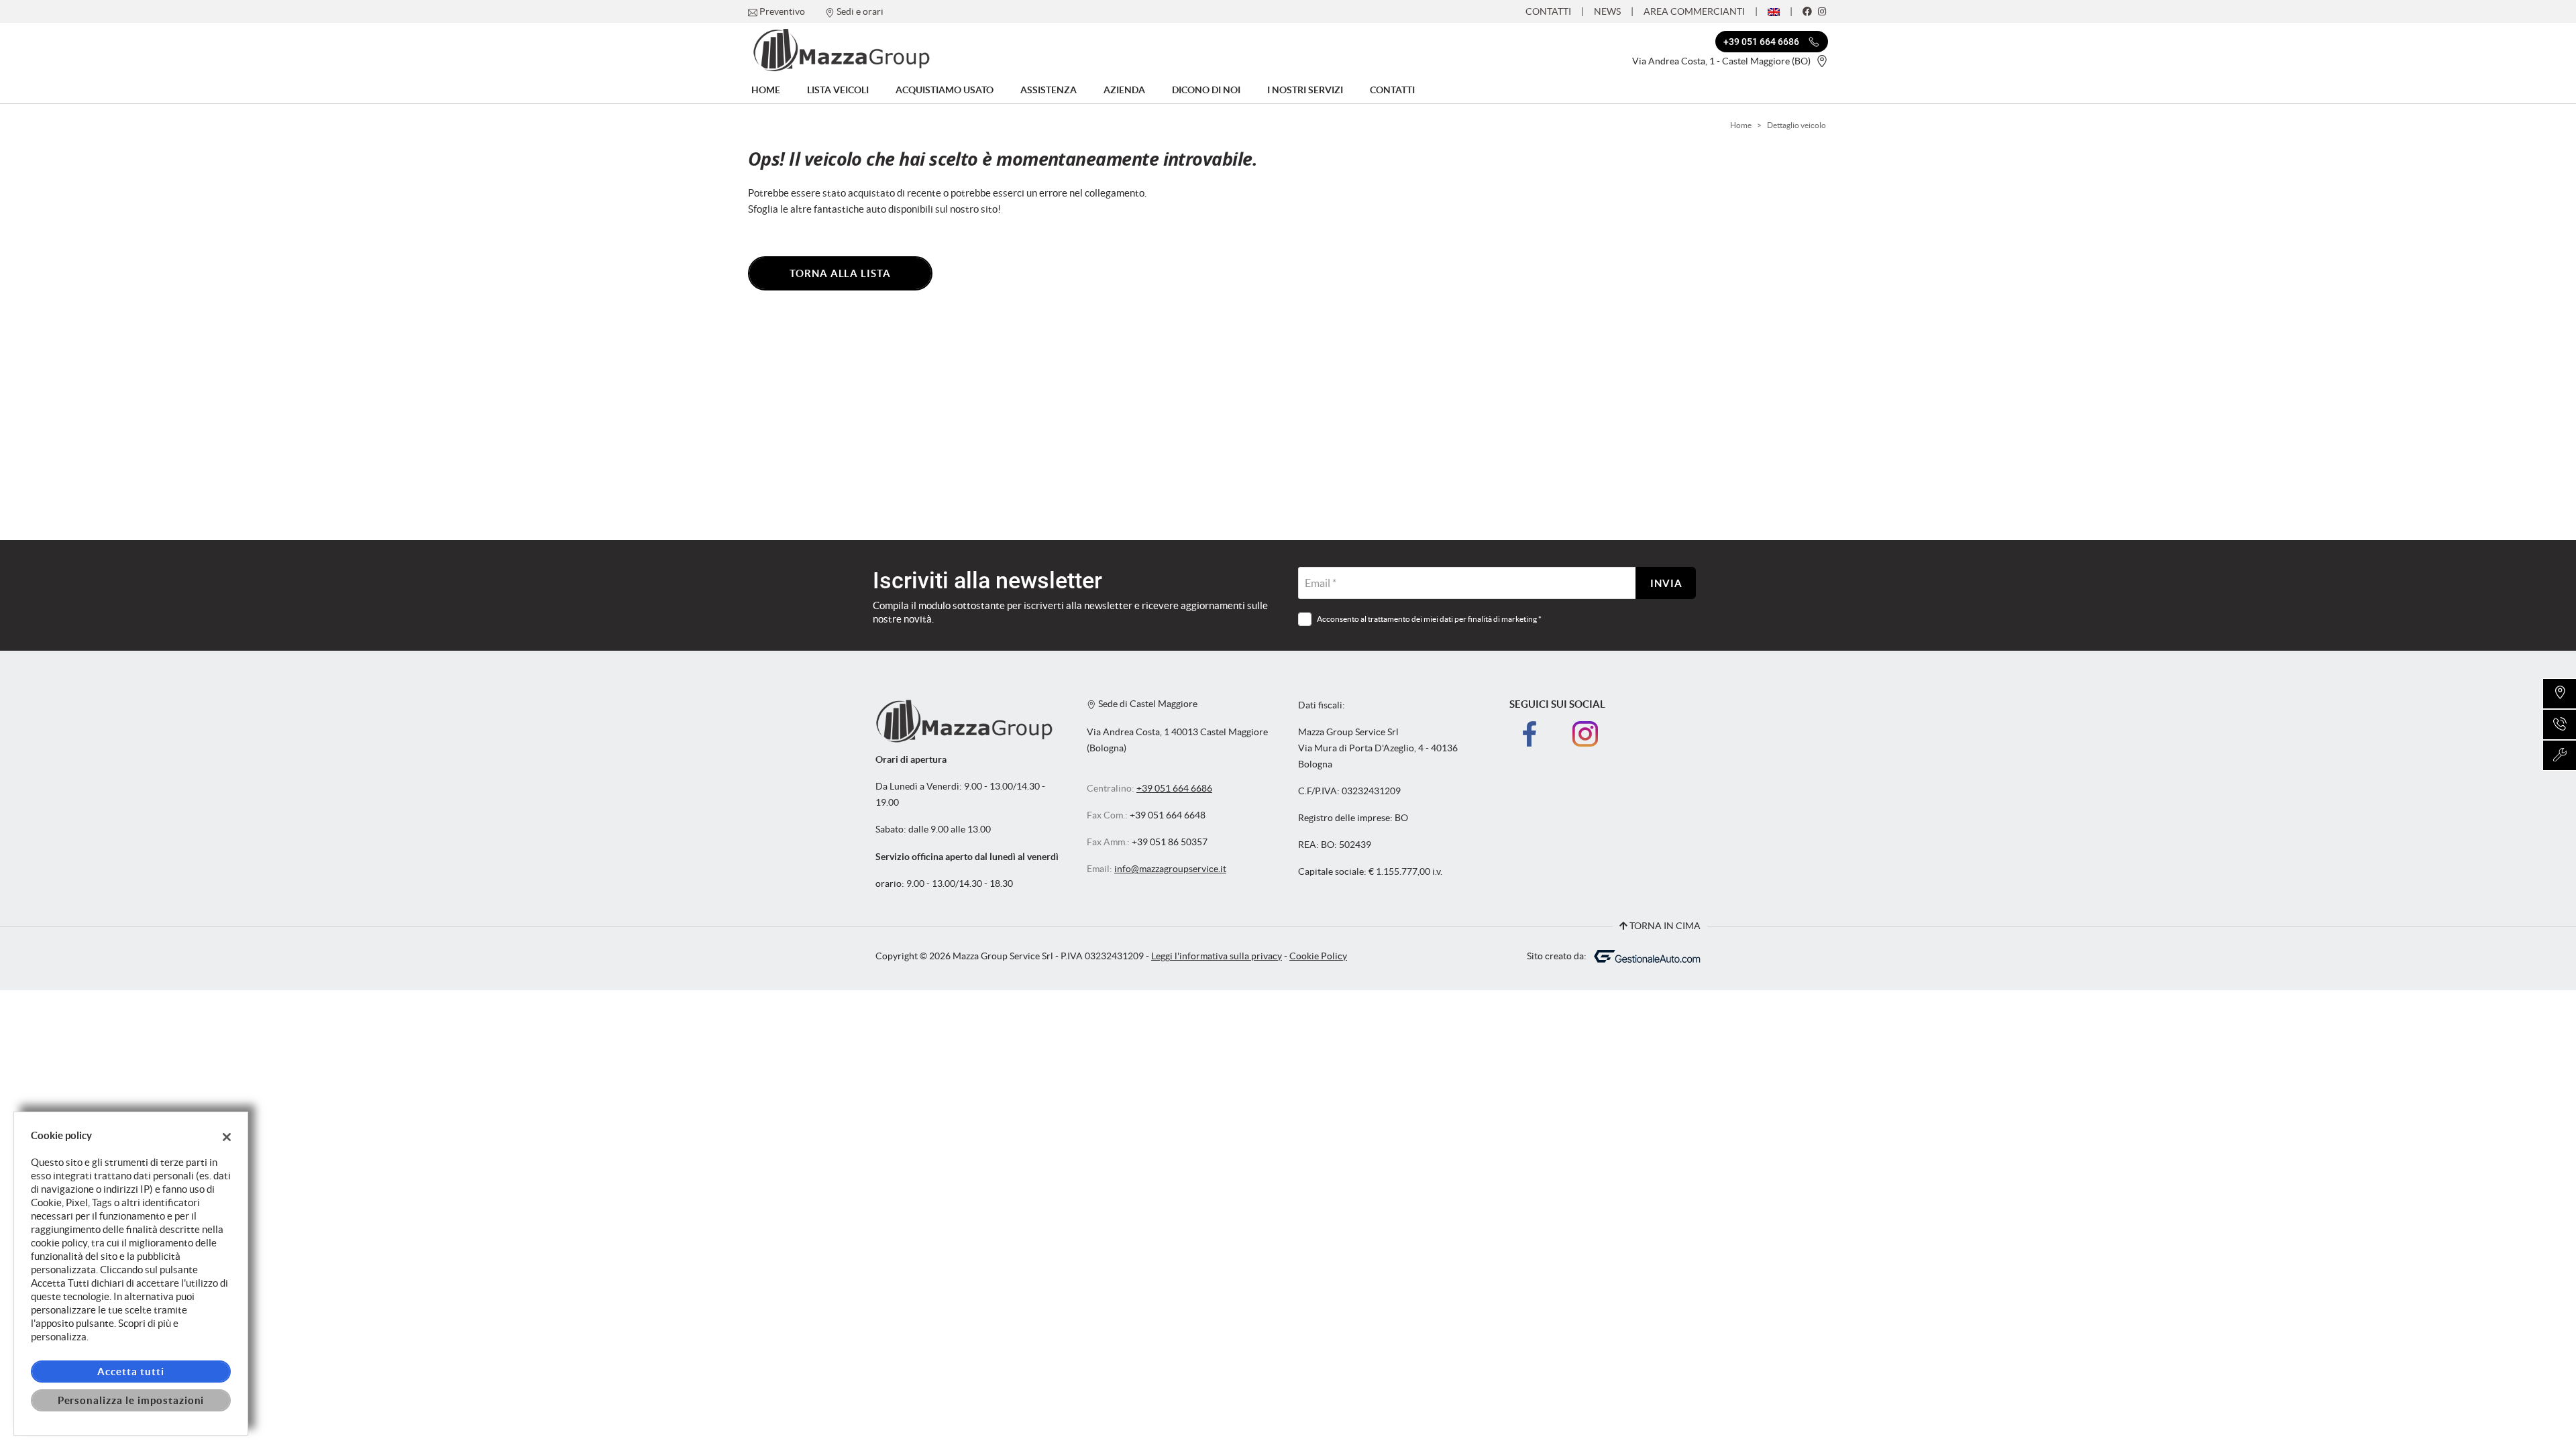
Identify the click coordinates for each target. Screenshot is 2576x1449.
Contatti (1548, 11)
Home (766, 90)
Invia (1666, 583)
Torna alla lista (840, 273)
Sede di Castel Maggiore (1147, 704)
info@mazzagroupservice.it (1170, 869)
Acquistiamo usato (945, 90)
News (1607, 11)
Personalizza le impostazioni (131, 1400)
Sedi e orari (860, 11)
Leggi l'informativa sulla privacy (1217, 956)
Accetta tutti (130, 1372)
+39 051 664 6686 (1174, 789)
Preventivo (782, 11)
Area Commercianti (1694, 11)
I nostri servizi (1305, 90)
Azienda (1124, 90)
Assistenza (1049, 90)
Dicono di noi (1206, 90)
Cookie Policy (1318, 956)
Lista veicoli (838, 90)
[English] (1774, 11)
